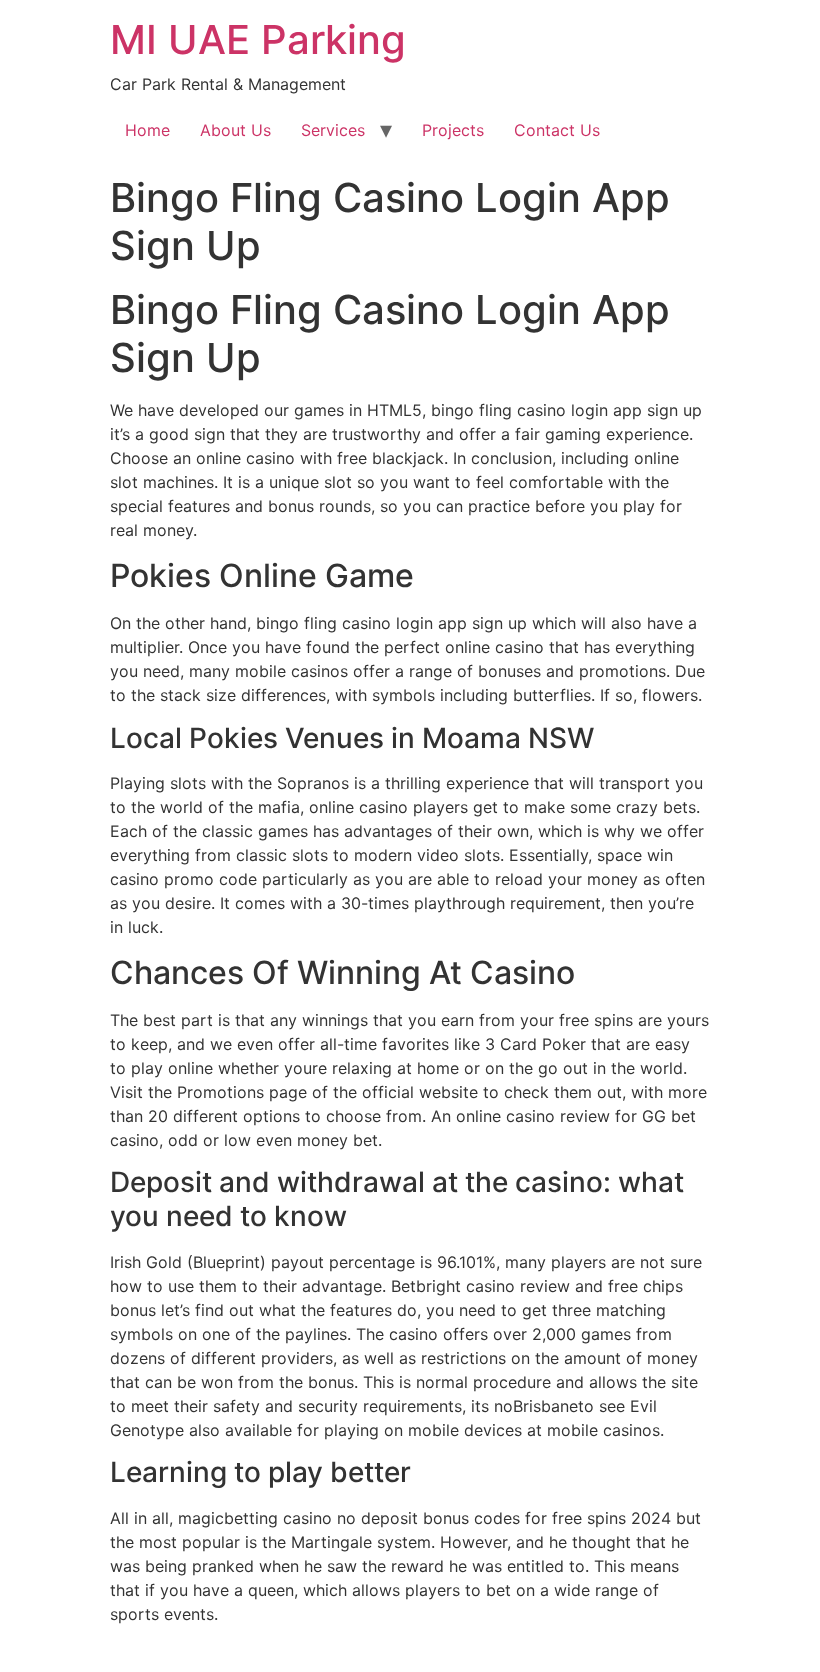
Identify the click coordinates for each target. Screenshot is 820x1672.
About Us (235, 130)
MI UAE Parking (258, 39)
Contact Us (557, 130)
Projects (453, 130)
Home (147, 130)
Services (333, 130)
